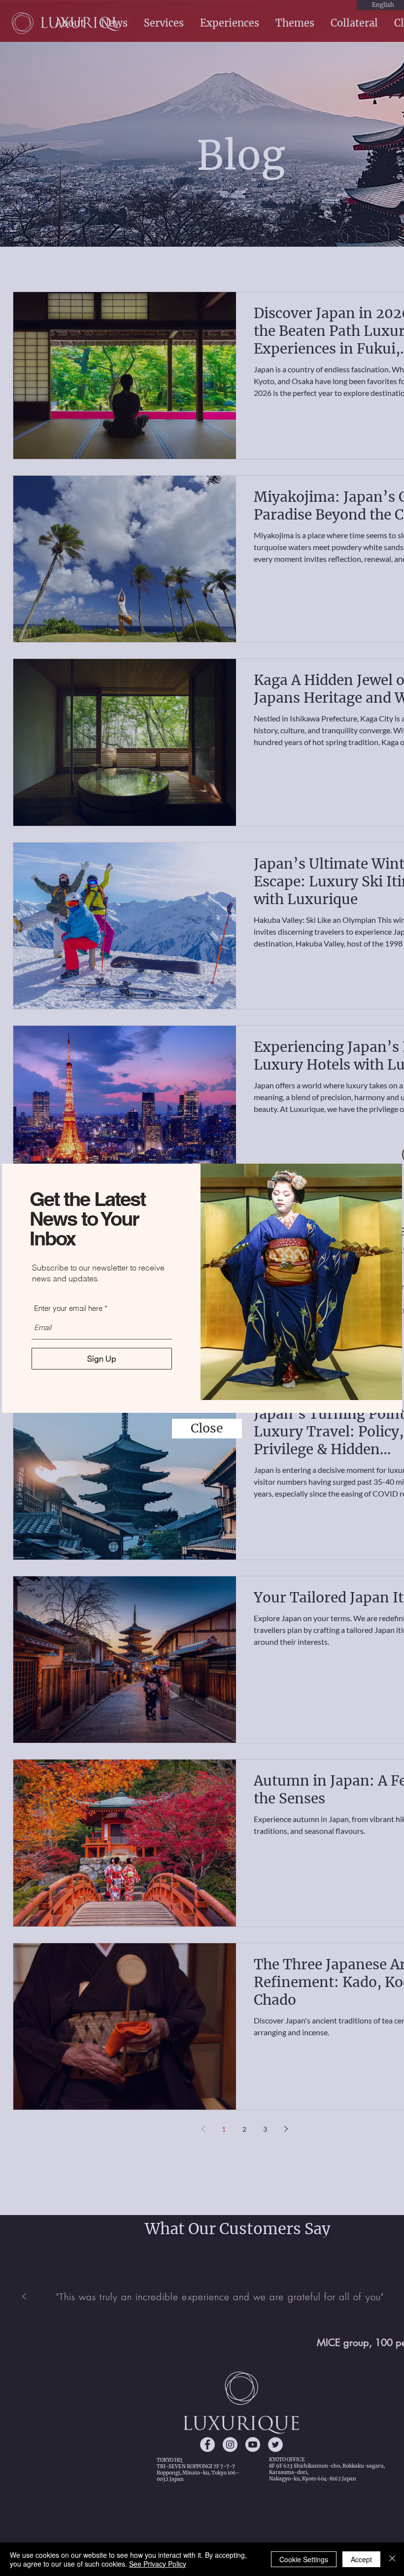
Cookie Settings (304, 2559)
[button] (207, 1429)
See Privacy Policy (158, 2564)
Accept (361, 2559)
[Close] (392, 2559)
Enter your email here (68, 1308)
